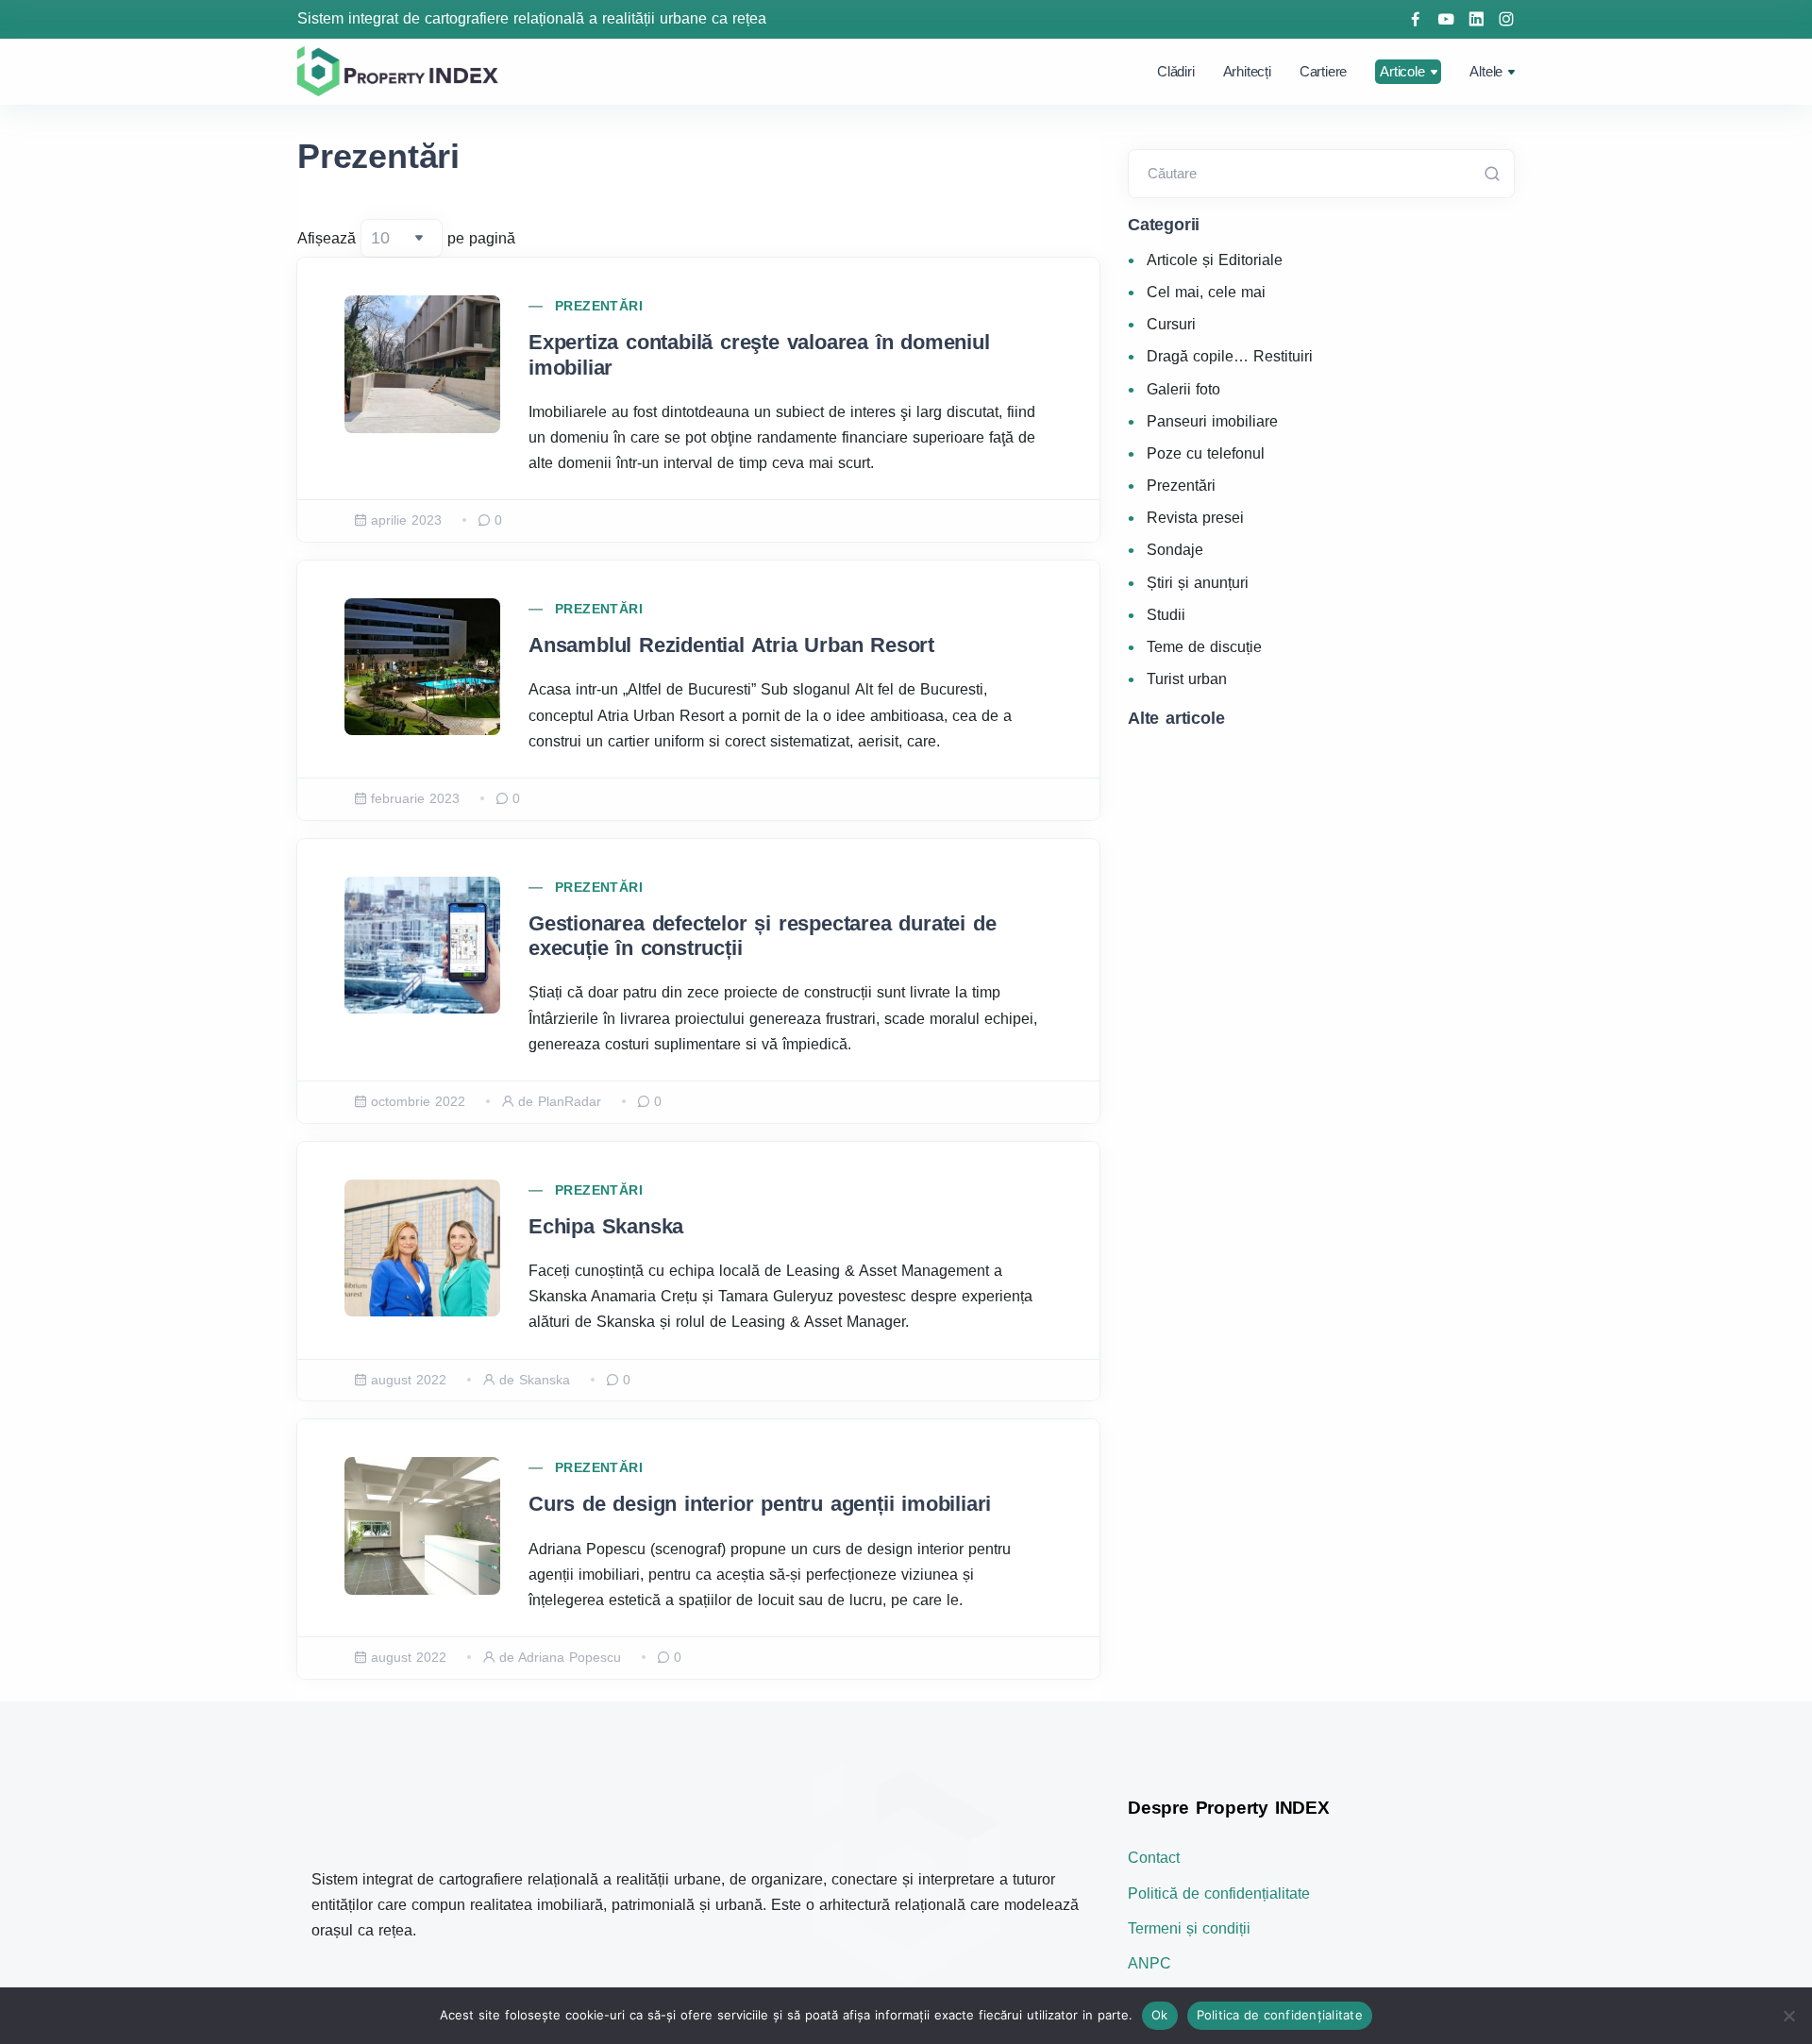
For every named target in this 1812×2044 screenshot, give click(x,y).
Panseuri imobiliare (1212, 421)
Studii (1166, 615)
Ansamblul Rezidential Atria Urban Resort (731, 645)
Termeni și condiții (1189, 1928)
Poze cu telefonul (1206, 453)
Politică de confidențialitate (1219, 1893)
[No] (1788, 2016)
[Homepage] (401, 71)
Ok (1160, 2015)
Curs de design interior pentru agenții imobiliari (760, 1504)
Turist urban (1187, 679)
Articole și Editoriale (1215, 260)
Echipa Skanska (606, 1226)
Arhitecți (1247, 71)
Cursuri (1171, 324)
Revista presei (1195, 518)
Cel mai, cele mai (1206, 292)
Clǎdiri (1176, 71)
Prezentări (599, 306)
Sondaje (1175, 550)
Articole (1402, 71)
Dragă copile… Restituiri (1230, 356)
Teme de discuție (1204, 647)
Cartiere (1323, 71)
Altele (1486, 71)
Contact (1154, 1858)
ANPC (1149, 1963)
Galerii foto (1183, 389)
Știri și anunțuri (1198, 583)
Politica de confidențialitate (1280, 2015)
